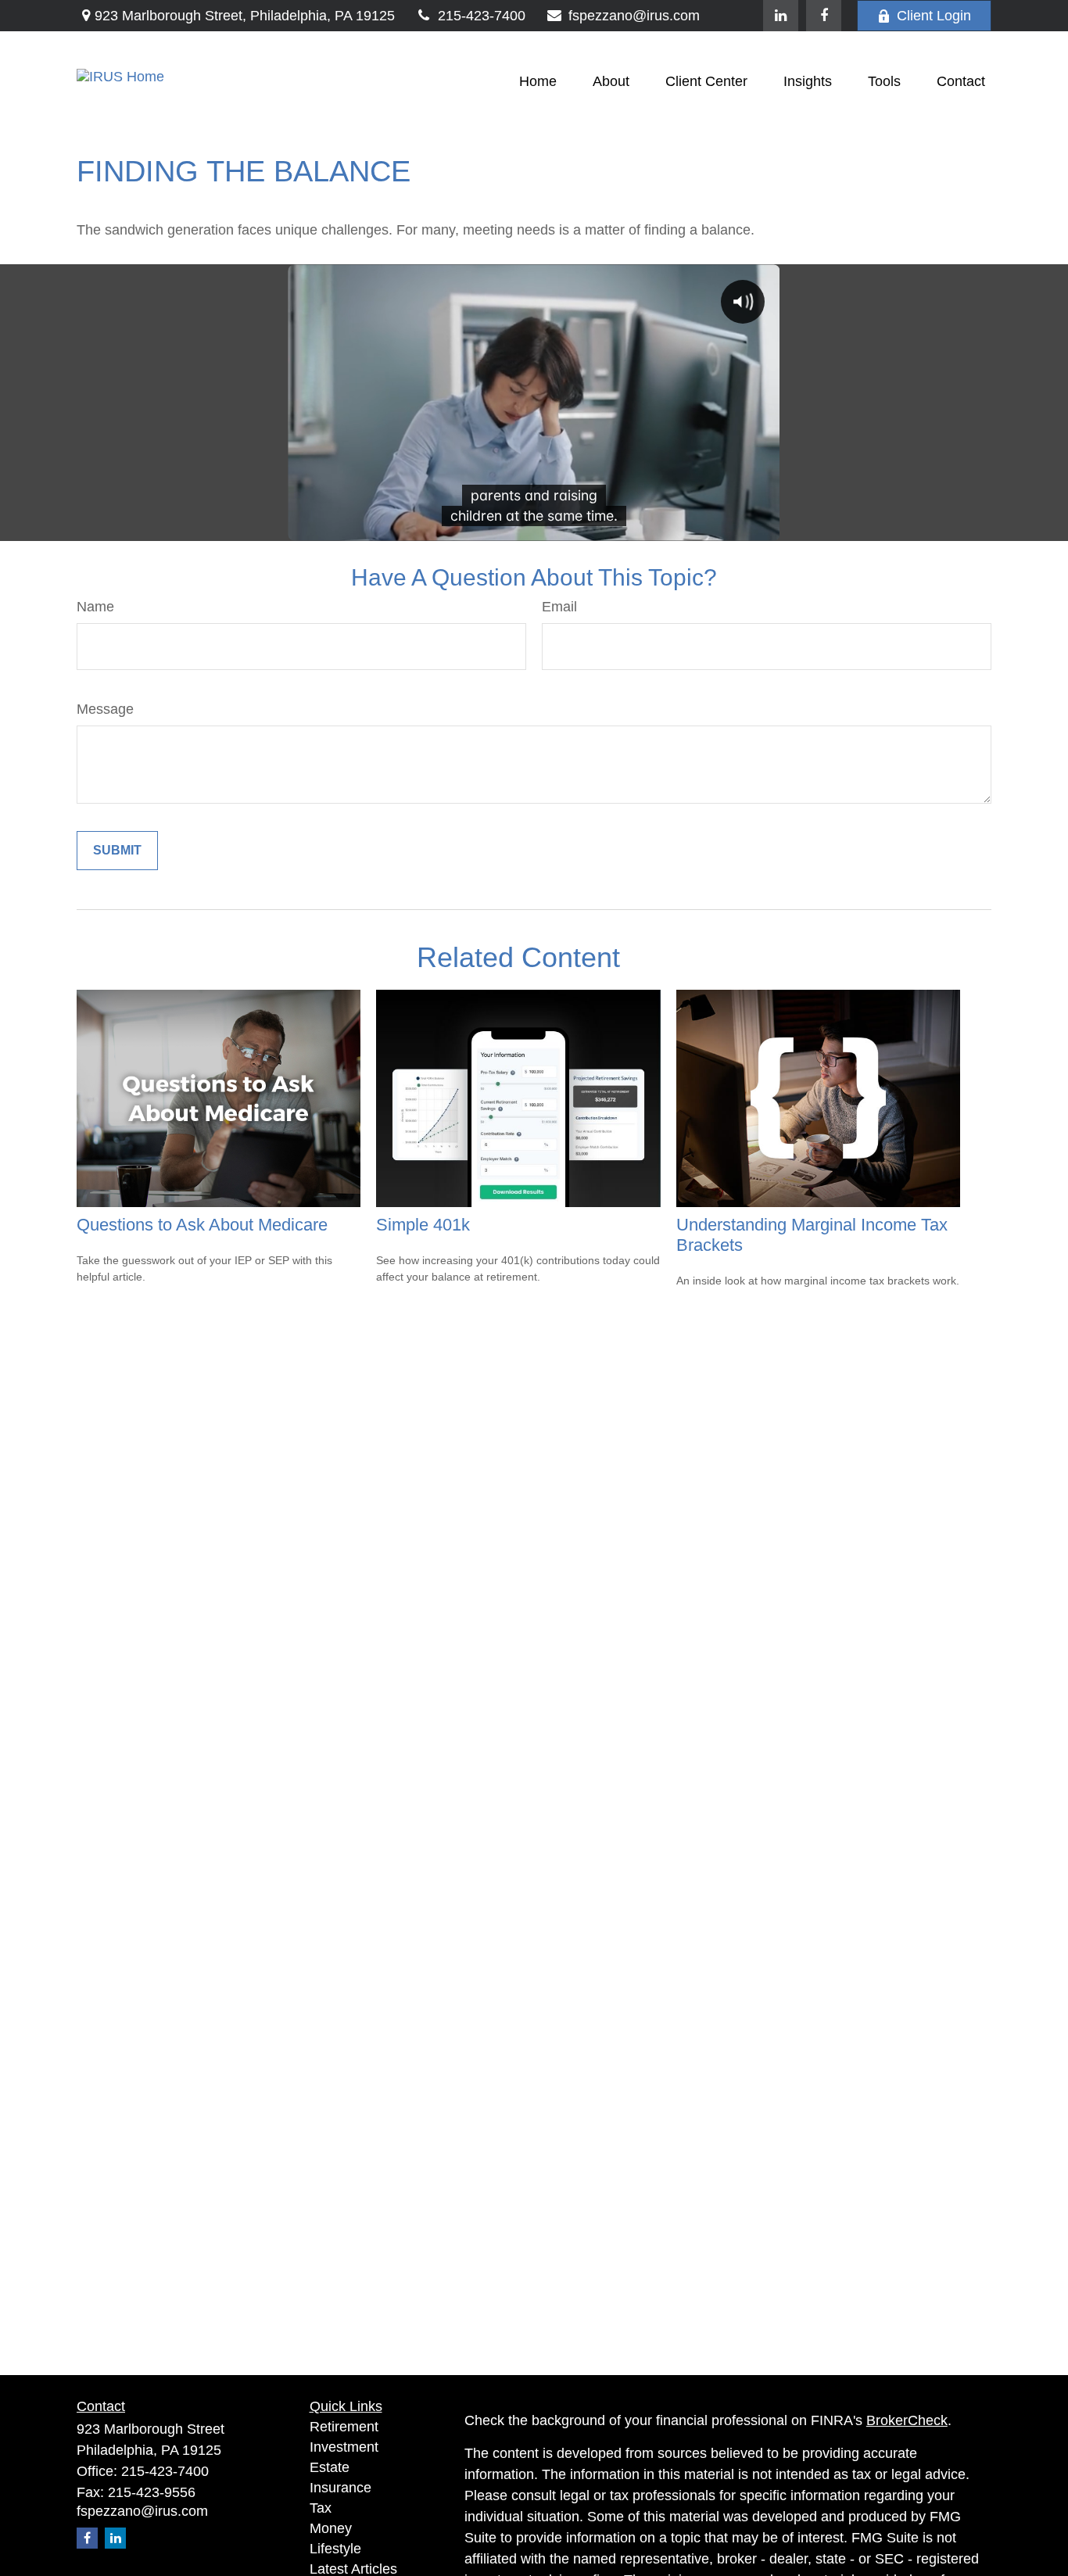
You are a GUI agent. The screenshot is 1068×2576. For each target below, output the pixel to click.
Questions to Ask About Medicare (202, 1225)
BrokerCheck (907, 2420)
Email (559, 607)
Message (105, 709)
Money (331, 2528)
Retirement (344, 2427)
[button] (538, 81)
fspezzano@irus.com (634, 16)
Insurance (340, 2488)
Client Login (934, 16)
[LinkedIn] (781, 16)
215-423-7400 (482, 16)
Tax (321, 2508)
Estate (330, 2467)
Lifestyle (335, 2549)
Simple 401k (423, 1225)
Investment (344, 2447)
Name (95, 607)
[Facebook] (824, 16)
